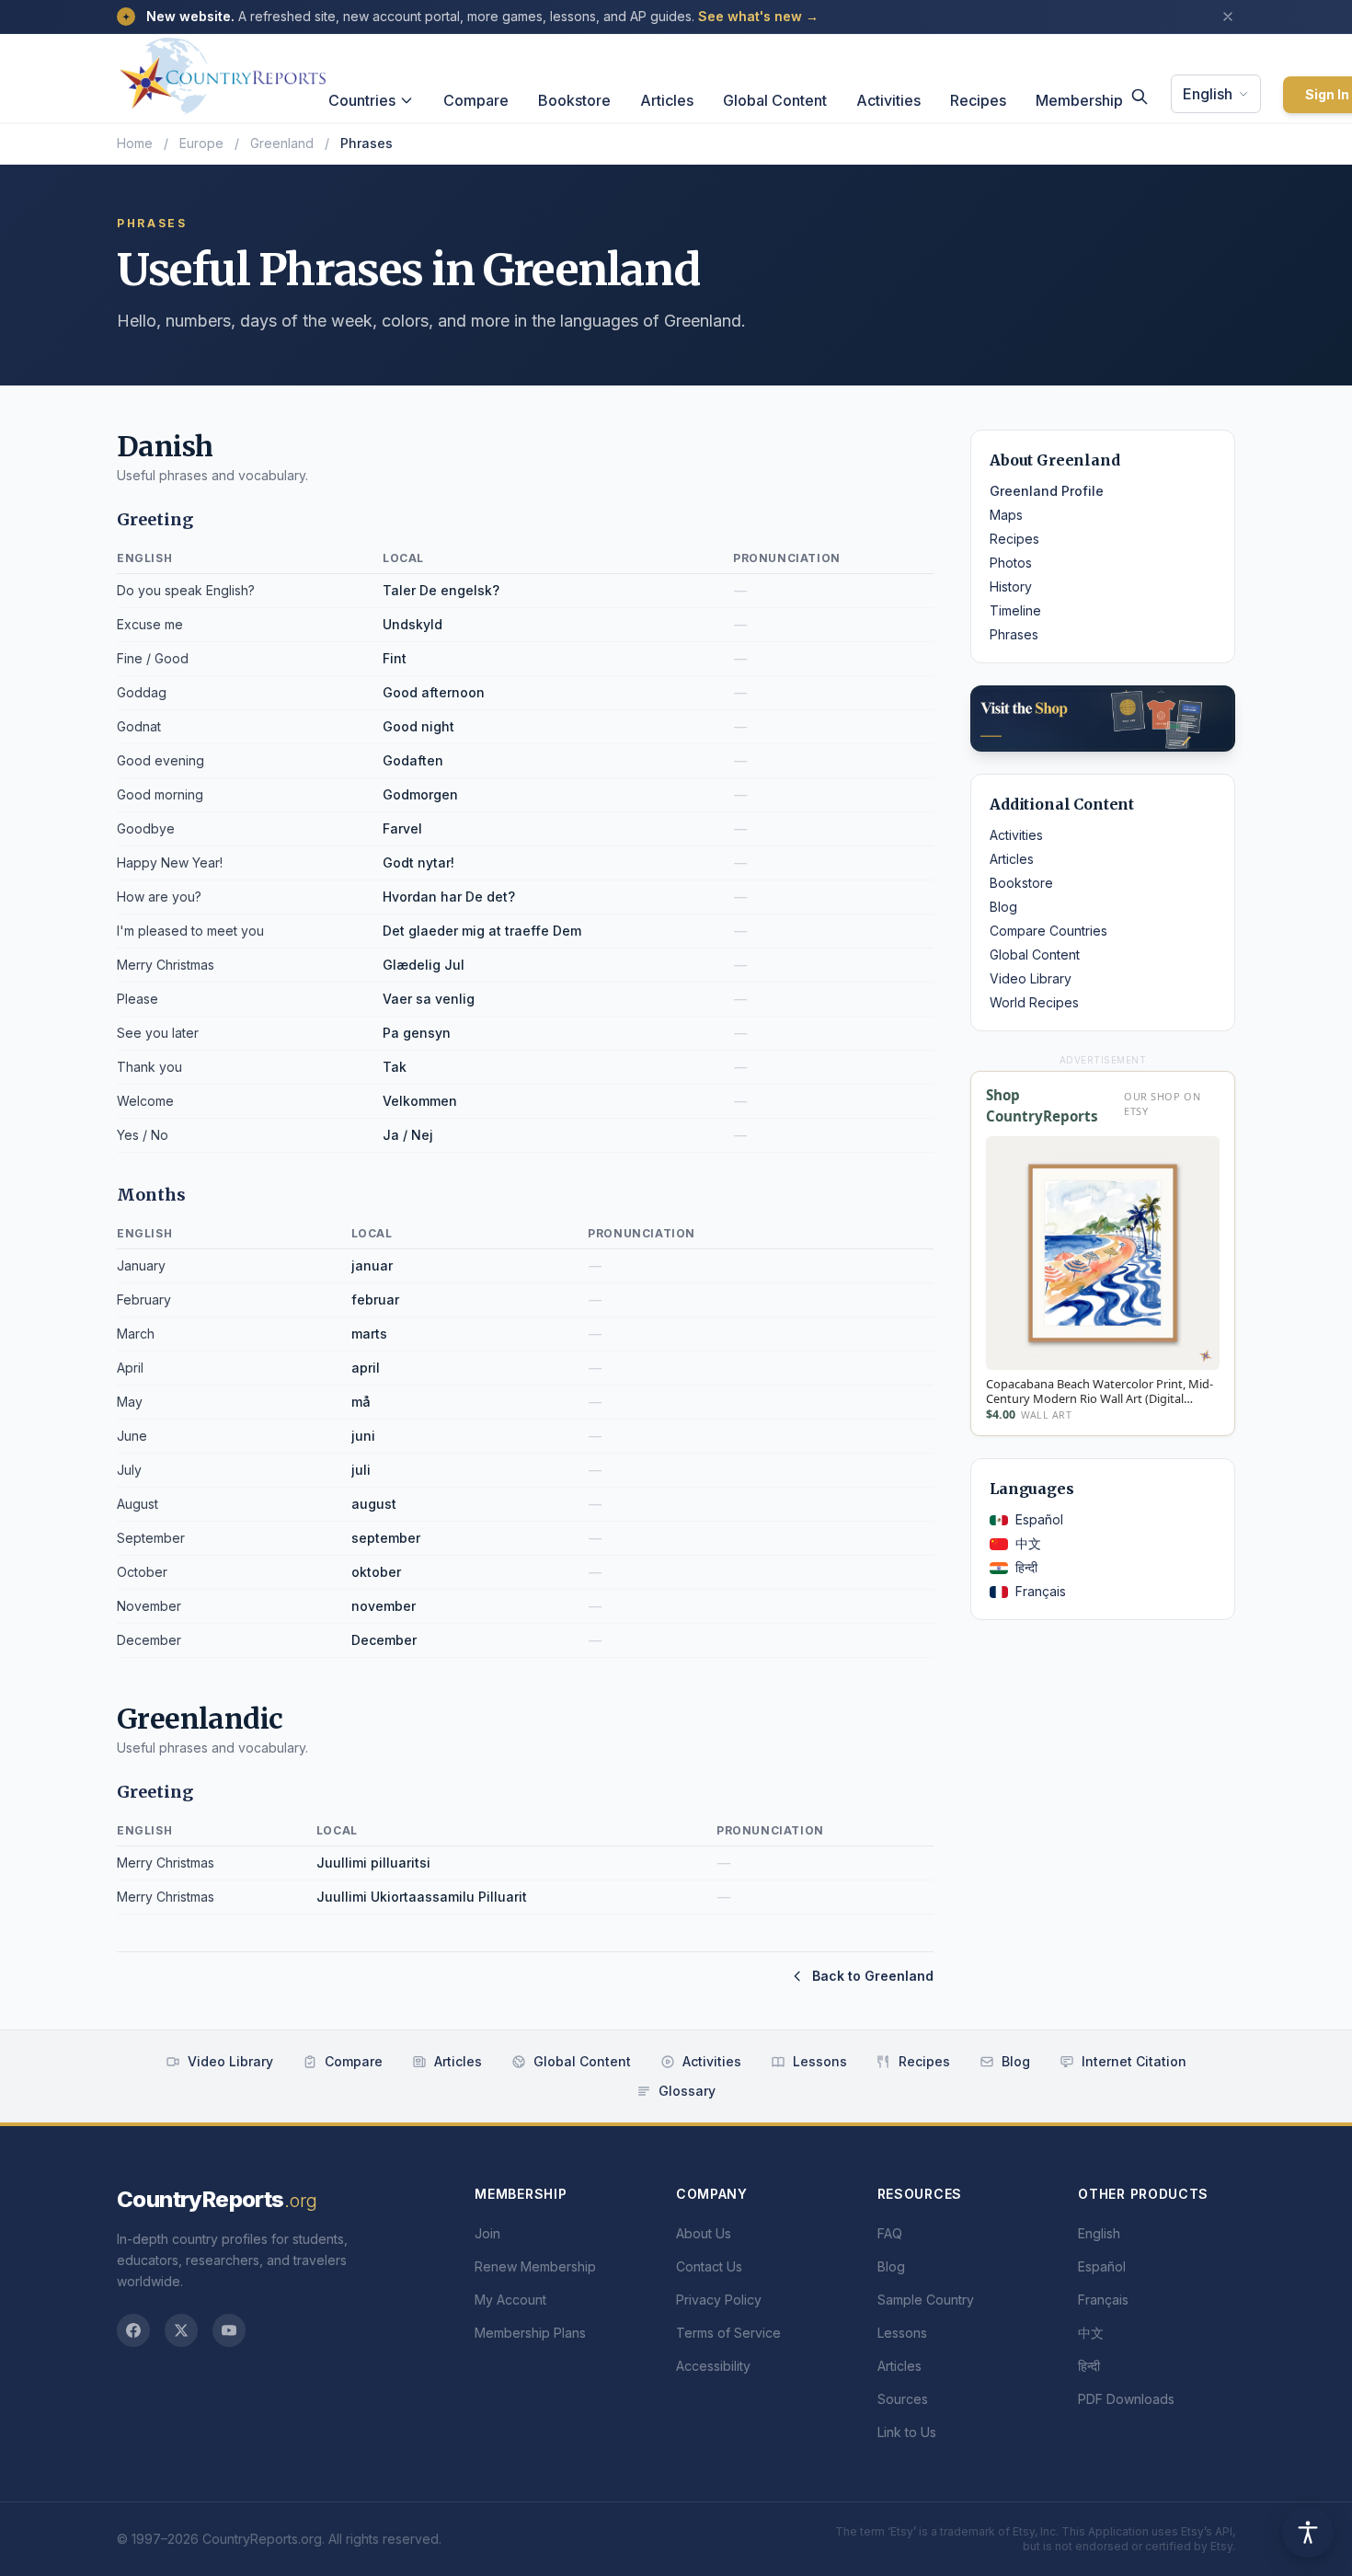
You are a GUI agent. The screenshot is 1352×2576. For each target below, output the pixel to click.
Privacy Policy (719, 2300)
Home (135, 143)
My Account (510, 2300)
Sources (903, 2399)
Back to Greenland (873, 1976)
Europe (201, 143)
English (1208, 94)
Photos (1011, 563)
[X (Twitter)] (181, 2330)
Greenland (282, 143)
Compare (476, 100)
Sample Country (926, 2300)
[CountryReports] (223, 71)
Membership (1079, 100)
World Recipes (1034, 1002)
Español (1039, 1519)
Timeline (1015, 610)
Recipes (978, 100)
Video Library (1031, 978)
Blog (1003, 907)
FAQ (890, 2233)
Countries (362, 100)
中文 (1028, 1543)
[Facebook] (133, 2330)
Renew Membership (535, 2266)
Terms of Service (728, 2333)
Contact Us (709, 2266)
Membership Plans (530, 2333)
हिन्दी (1026, 1567)
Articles (667, 100)
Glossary (687, 2091)
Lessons (820, 2061)
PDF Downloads (1126, 2399)
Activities (888, 100)
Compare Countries (1048, 931)
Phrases (1014, 634)
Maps (1006, 515)
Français (1041, 1591)
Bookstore (574, 100)
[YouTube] (229, 2330)
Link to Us (907, 2432)
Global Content (775, 100)
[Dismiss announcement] (1228, 17)
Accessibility (713, 2366)
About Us (704, 2233)
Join (487, 2233)
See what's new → (758, 16)
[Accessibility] (1308, 2532)
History (1011, 586)
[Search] (1140, 97)
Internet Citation (1134, 2061)
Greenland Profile (1047, 491)
